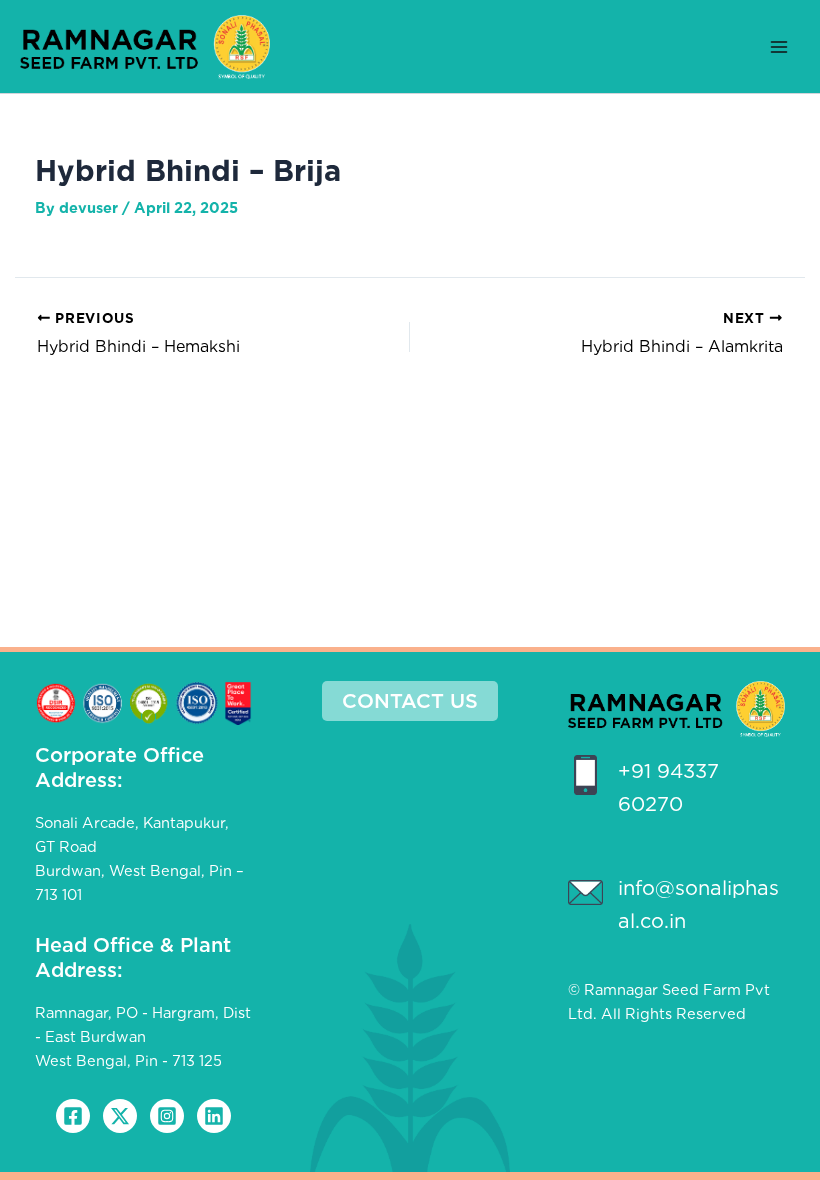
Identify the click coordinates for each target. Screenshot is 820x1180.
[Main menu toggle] (779, 47)
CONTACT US (410, 701)
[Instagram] (167, 1116)
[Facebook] (73, 1116)
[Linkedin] (214, 1116)
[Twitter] (120, 1116)
